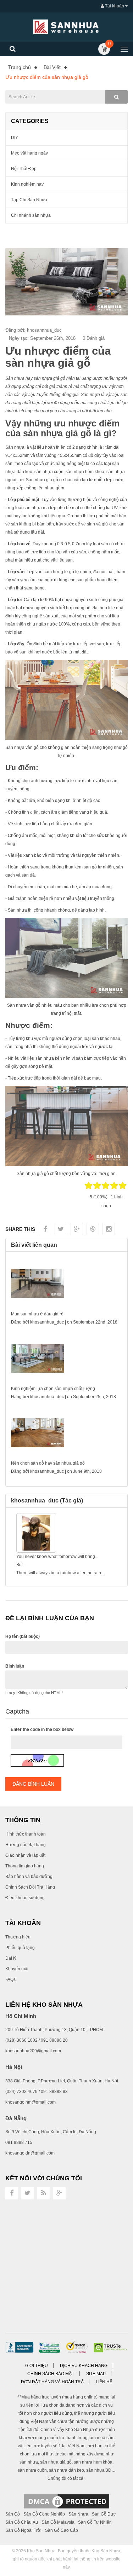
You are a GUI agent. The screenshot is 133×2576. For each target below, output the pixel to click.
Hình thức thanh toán (26, 1834)
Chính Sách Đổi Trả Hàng (30, 1887)
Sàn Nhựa (78, 2514)
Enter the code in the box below (42, 1729)
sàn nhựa (33, 508)
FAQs (10, 1979)
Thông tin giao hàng (25, 1866)
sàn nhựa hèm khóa (85, 472)
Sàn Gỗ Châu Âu (22, 2522)
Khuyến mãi (17, 1969)
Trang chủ (20, 67)
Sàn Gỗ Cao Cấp (62, 2530)
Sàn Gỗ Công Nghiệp (44, 2514)
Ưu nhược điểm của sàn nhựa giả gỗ (47, 77)
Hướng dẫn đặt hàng (26, 1845)
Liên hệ (104, 2382)
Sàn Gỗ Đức (104, 2514)
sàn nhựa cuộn (49, 472)
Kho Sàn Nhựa (41, 2551)
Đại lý (11, 1958)
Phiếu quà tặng (20, 1948)
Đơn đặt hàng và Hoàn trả (52, 2382)
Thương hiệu (18, 1937)
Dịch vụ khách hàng (84, 2366)
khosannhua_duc (47, 1322)
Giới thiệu (37, 2366)
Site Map (96, 2374)
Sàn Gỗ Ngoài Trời (23, 2530)
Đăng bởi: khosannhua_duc (34, 330)
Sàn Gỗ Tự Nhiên (95, 2522)
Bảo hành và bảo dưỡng (29, 1877)
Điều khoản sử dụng (25, 1898)
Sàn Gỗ (13, 2514)
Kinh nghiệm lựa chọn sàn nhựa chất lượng (53, 1389)
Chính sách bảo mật (51, 2374)
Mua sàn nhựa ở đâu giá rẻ (37, 1314)
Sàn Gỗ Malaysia (58, 2522)
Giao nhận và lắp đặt (25, 1855)
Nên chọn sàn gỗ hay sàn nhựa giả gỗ (48, 1463)
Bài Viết (52, 67)
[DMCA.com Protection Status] (67, 2501)
